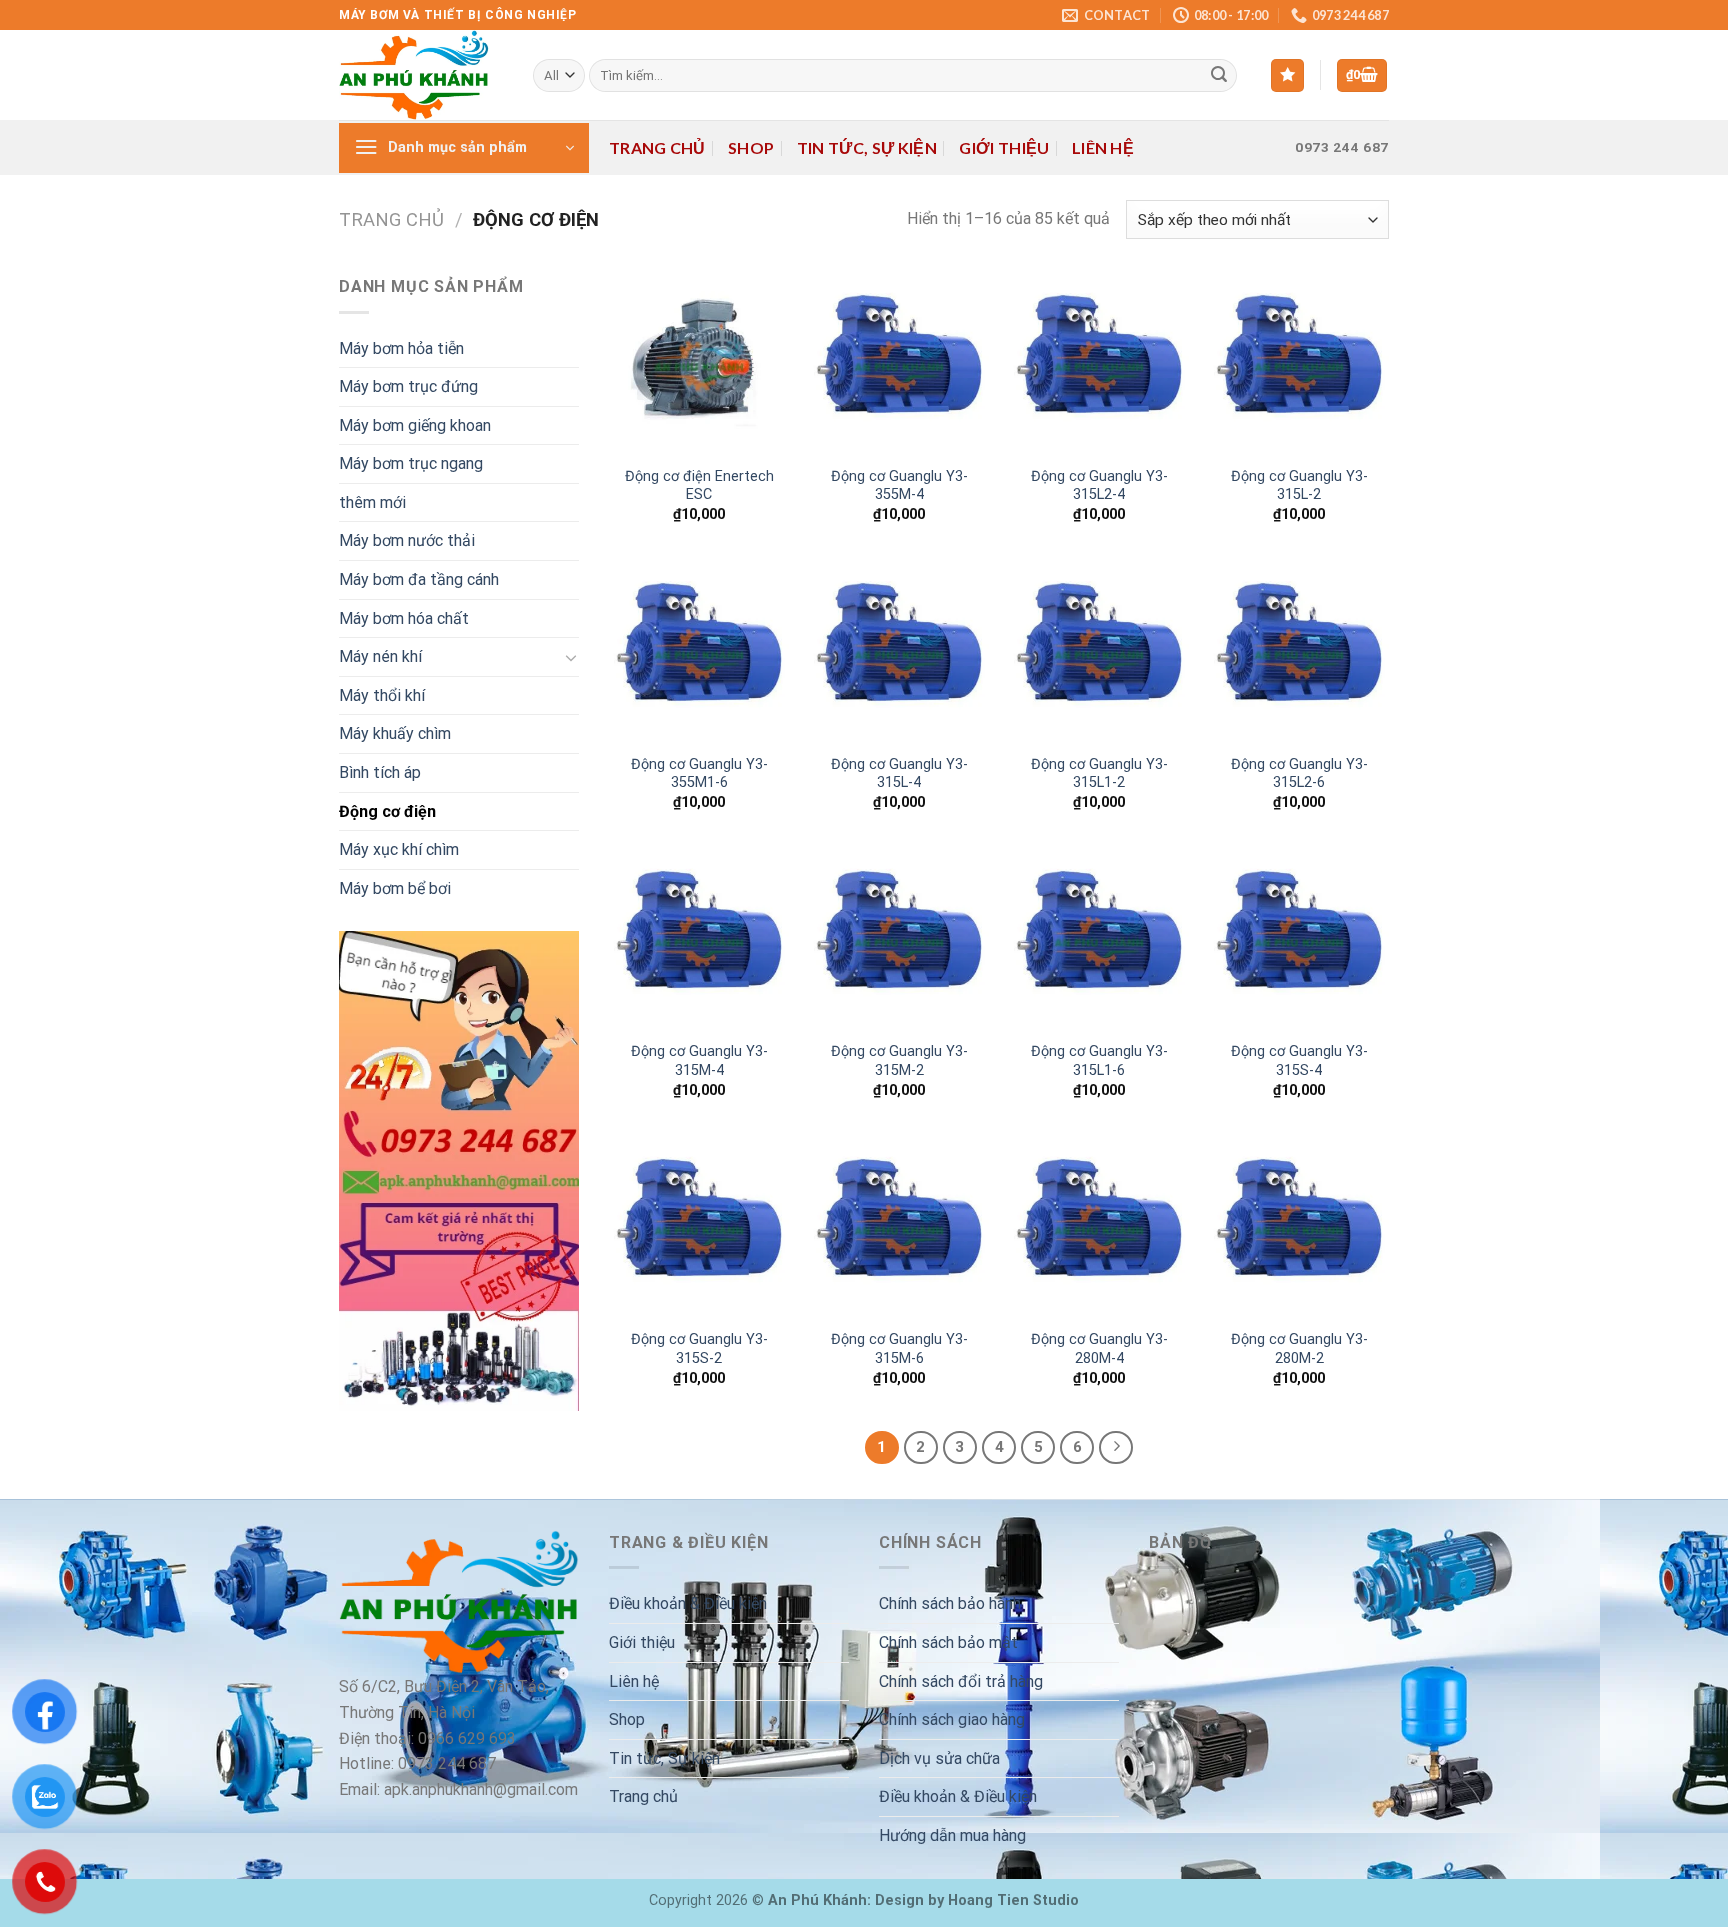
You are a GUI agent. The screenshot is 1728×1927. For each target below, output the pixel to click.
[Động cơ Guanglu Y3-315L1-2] (1099, 652)
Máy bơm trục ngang (411, 463)
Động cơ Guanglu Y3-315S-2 (699, 1349)
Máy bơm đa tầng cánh (419, 579)
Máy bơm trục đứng (408, 386)
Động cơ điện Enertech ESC (699, 486)
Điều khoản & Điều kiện (688, 1603)
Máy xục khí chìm (399, 849)
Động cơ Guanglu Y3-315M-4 (699, 1061)
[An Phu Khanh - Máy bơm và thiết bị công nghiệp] (421, 75)
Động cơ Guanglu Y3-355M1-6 (699, 774)
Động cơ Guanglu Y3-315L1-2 (1099, 774)
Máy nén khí (380, 656)
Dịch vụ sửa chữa (939, 1758)
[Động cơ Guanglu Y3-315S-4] (1299, 940)
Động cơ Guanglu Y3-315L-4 (899, 774)
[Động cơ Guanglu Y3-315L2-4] (1099, 364)
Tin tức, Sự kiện (867, 147)
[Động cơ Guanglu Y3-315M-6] (899, 1228)
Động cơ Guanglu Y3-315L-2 (1299, 486)
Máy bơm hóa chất (404, 618)
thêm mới (372, 502)
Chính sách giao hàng (952, 1719)
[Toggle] (571, 657)
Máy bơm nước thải (407, 540)
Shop (751, 147)
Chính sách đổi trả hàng (961, 1681)
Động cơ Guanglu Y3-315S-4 (1299, 1061)
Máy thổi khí (382, 695)
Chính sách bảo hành (950, 1603)
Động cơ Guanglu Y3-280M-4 (1099, 1349)
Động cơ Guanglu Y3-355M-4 (899, 486)
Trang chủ (657, 147)
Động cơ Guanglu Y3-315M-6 (899, 1349)
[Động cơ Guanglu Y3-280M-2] (1299, 1228)
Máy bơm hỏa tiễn (401, 348)
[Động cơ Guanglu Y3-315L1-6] (1099, 940)
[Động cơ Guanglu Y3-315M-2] (899, 940)
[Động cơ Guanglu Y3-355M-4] (899, 364)
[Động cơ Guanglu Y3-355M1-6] (699, 652)
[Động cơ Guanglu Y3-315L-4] (899, 652)
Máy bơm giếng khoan (415, 425)
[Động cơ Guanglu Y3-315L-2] (1299, 364)
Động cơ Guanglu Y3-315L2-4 (1099, 486)
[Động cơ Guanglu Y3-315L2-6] (1299, 652)
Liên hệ (1103, 147)
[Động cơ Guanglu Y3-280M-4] (1099, 1228)
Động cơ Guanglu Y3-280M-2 (1299, 1349)
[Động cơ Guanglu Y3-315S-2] (699, 1228)
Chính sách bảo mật (948, 1642)
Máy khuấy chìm (395, 733)
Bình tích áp (380, 772)
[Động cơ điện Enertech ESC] (699, 364)
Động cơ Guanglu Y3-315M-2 (899, 1061)
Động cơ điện (387, 811)
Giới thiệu (1004, 147)
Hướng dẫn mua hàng (952, 1835)
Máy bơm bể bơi (395, 888)
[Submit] (1219, 76)
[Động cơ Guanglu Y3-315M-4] (699, 940)
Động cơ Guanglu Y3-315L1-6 (1099, 1061)
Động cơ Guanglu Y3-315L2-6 (1299, 774)
